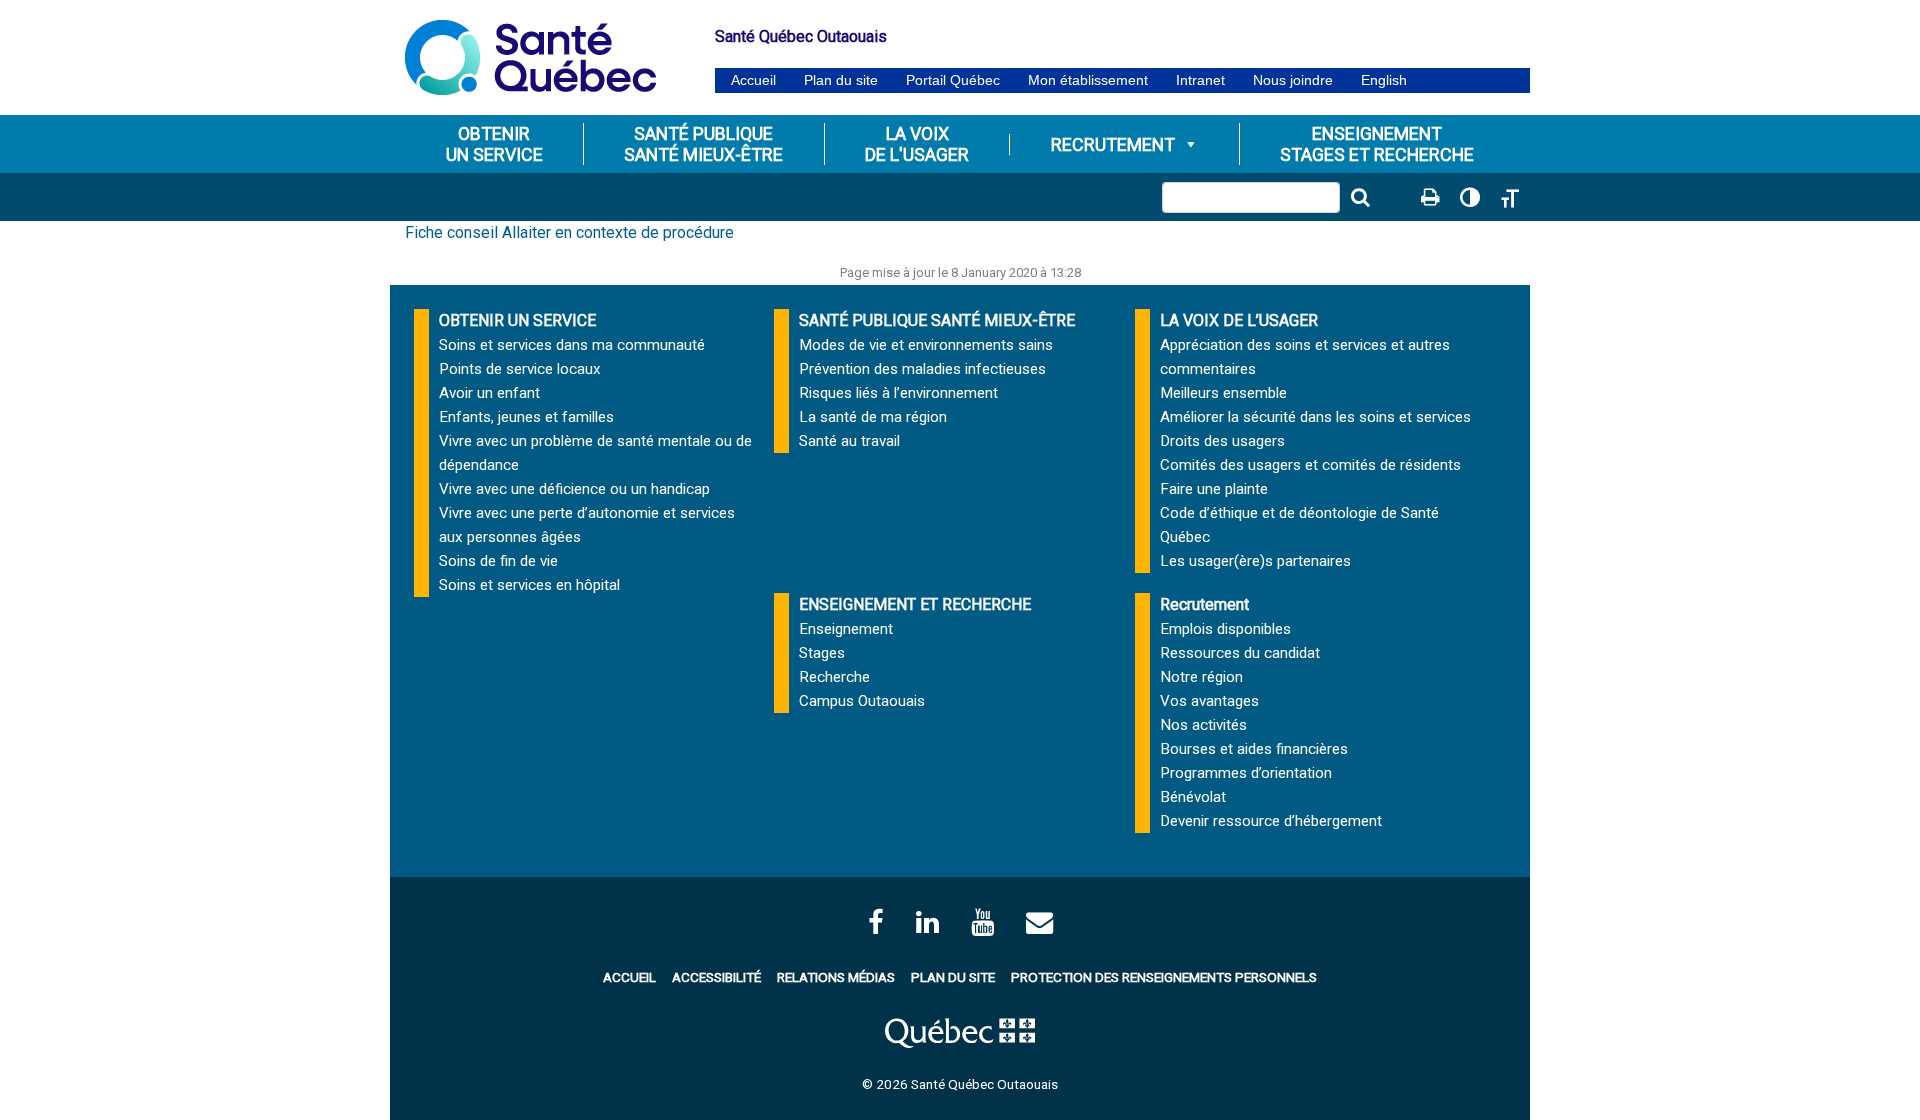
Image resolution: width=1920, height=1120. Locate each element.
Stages (822, 653)
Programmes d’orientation (1246, 773)
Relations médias (836, 977)
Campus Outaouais (862, 701)
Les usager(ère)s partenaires (1255, 561)
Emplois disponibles (1225, 629)
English (1384, 80)
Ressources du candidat (1240, 653)
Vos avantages (1209, 701)
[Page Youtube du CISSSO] (982, 922)
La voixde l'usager (917, 144)
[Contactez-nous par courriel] (1039, 922)
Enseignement (846, 629)
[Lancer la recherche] (1360, 197)
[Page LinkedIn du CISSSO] (927, 922)
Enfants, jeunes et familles (526, 417)
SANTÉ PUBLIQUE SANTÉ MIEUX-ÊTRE (937, 320)
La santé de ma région (873, 417)
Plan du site (841, 80)
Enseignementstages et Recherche (1377, 144)
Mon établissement (1088, 80)
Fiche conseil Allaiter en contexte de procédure (569, 232)
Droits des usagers (1222, 441)
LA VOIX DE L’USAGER (1239, 320)
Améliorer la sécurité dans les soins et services (1315, 417)
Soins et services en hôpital (529, 585)
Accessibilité (716, 977)
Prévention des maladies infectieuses (922, 369)
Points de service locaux (520, 369)
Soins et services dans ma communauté (572, 345)
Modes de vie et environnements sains (926, 345)
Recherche (834, 677)
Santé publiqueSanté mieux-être (703, 144)
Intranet (1200, 80)
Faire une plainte (1214, 489)
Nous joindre (1293, 80)
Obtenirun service (494, 144)
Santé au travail (849, 441)
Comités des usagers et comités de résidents (1310, 465)
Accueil (753, 80)
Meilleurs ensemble (1223, 393)
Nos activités (1203, 725)
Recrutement (1113, 144)
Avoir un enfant (489, 393)
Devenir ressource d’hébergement (1271, 821)
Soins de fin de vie (498, 561)
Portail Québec (953, 80)
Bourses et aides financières (1254, 749)
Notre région (1201, 677)
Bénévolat (1193, 797)
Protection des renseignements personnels (1164, 977)
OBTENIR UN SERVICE (517, 320)
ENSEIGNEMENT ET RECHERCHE (915, 604)
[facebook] (876, 922)
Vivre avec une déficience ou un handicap (574, 489)
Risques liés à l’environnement (898, 393)
